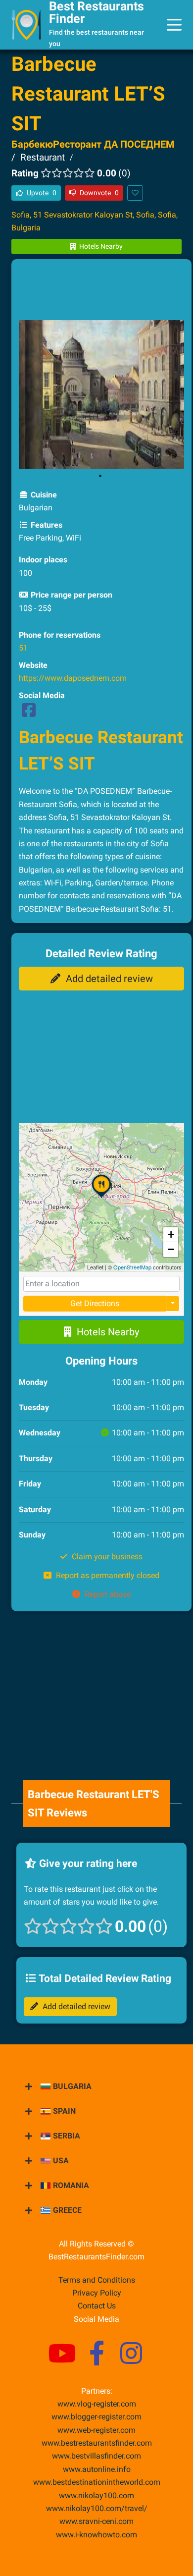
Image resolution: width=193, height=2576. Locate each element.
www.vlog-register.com (97, 2404)
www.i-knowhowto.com (96, 2535)
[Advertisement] (101, 291)
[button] (101, 1198)
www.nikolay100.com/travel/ (97, 2508)
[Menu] (174, 25)
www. (97, 2469)
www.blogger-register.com (96, 2417)
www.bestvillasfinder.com (96, 2456)
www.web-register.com (96, 2430)
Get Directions (95, 1303)
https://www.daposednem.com (73, 678)
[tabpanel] (101, 394)
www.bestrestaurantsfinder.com (97, 2443)
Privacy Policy (97, 2293)
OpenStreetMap (132, 1267)
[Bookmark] (135, 193)
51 (23, 648)
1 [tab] (100, 476)
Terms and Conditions (97, 2280)
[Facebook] (29, 713)
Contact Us (97, 2306)
